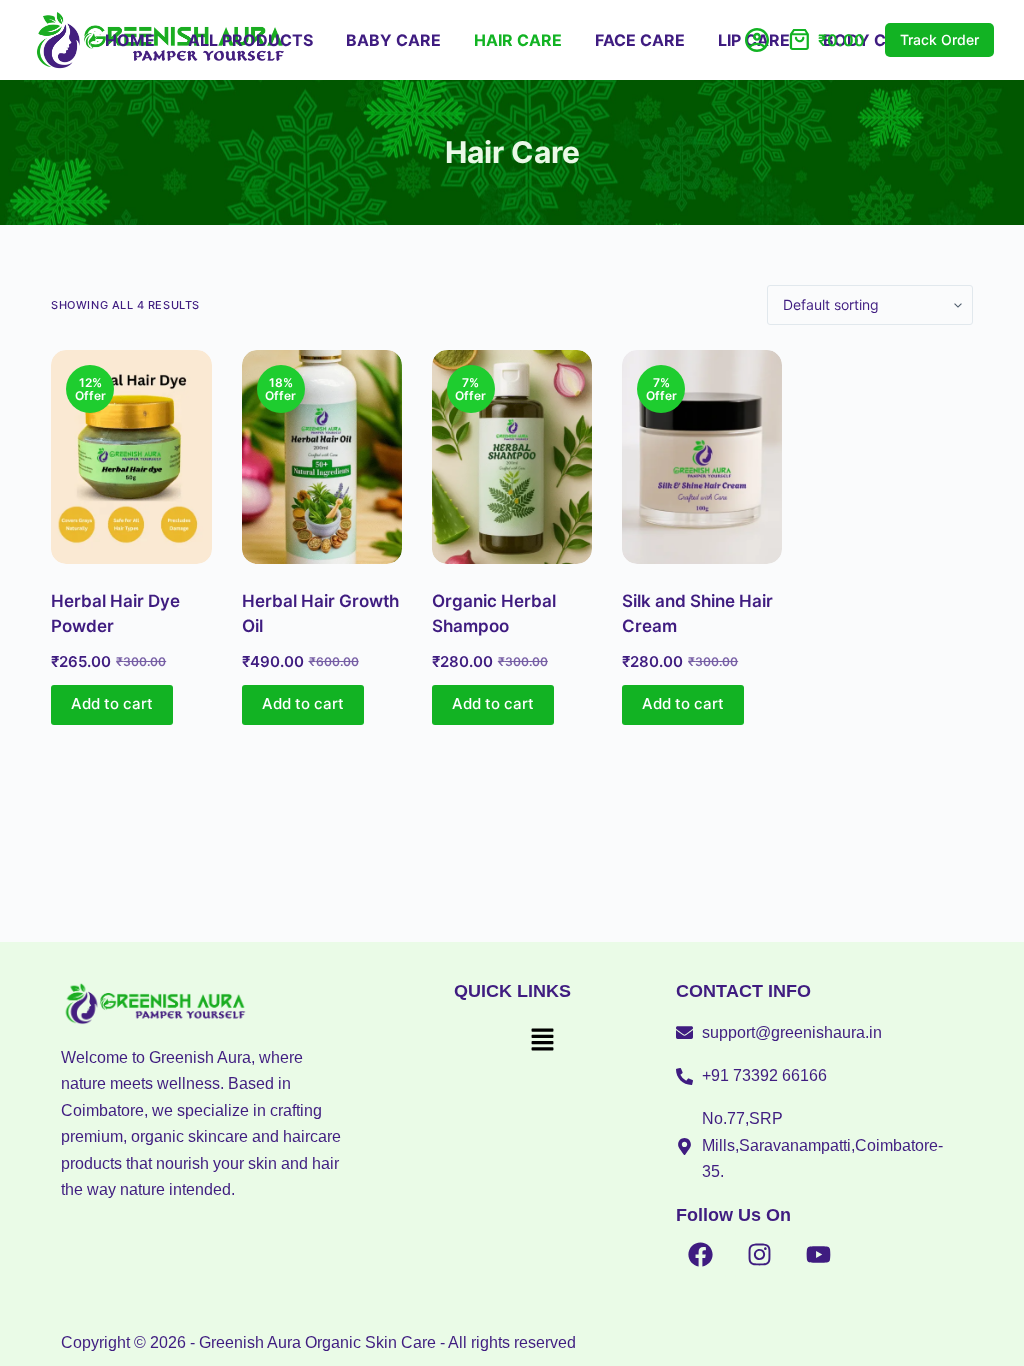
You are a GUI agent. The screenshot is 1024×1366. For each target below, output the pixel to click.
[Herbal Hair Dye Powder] (131, 457)
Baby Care (393, 40)
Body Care (871, 40)
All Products (250, 40)
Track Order (939, 39)
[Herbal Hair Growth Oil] (322, 457)
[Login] (757, 40)
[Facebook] (701, 1255)
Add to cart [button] (112, 703)
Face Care (640, 40)
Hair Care (518, 40)
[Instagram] (760, 1255)
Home (130, 40)
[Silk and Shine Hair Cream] (702, 457)
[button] (542, 1041)
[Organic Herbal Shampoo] (512, 457)
